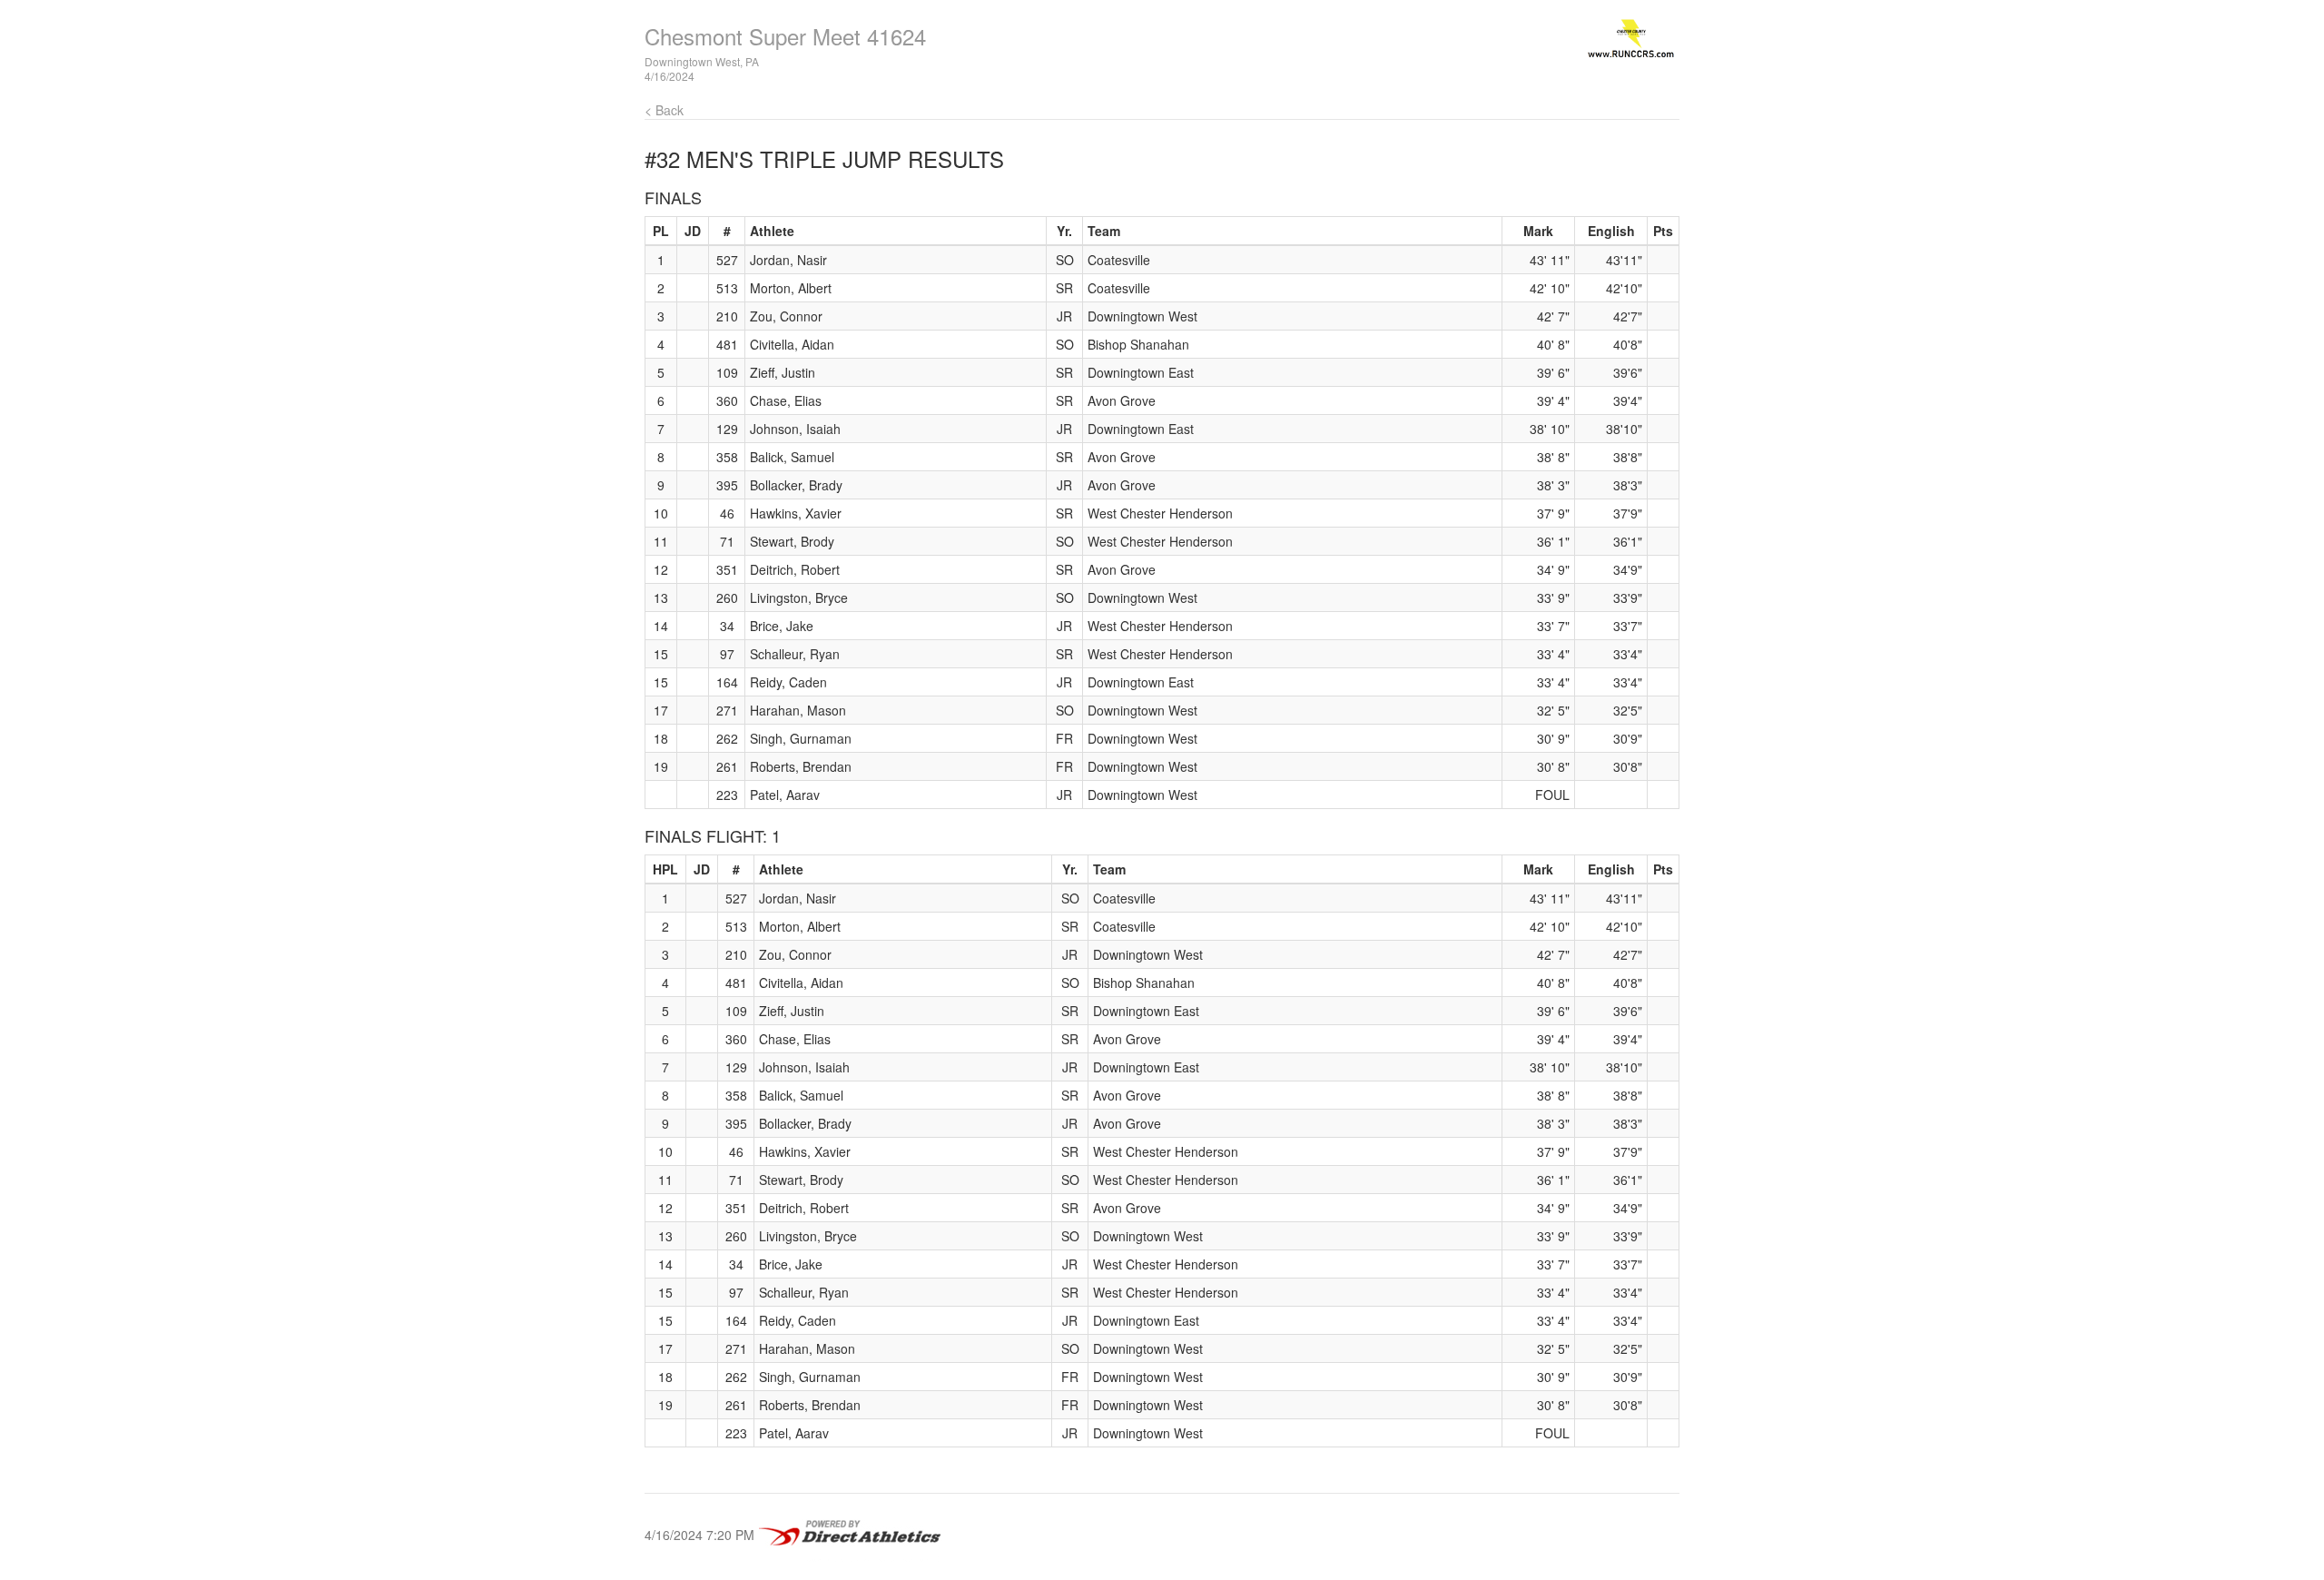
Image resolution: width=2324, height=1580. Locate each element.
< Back (664, 110)
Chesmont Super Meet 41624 (785, 36)
